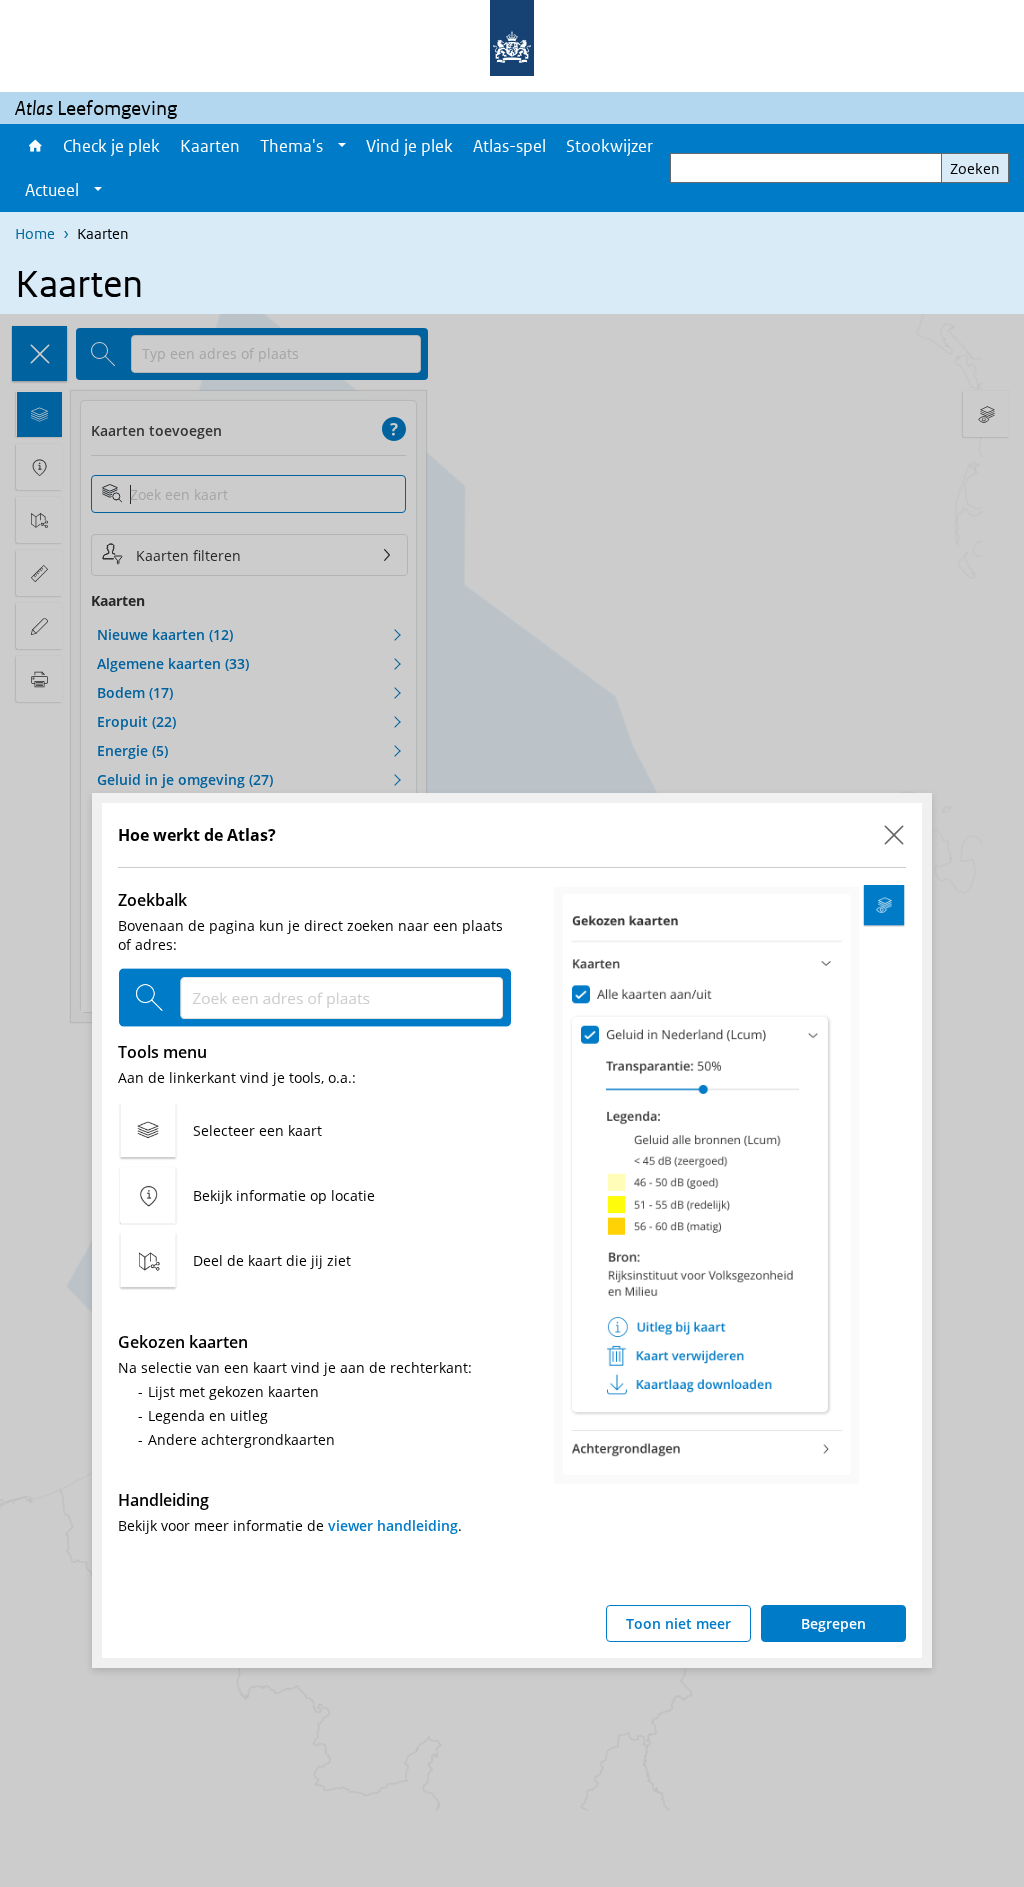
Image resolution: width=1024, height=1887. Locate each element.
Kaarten (210, 146)
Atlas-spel (509, 146)
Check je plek (111, 146)
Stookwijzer (609, 146)
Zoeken (975, 168)
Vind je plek (409, 146)
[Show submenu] (342, 146)
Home (34, 146)
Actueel (52, 190)
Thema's (291, 146)
